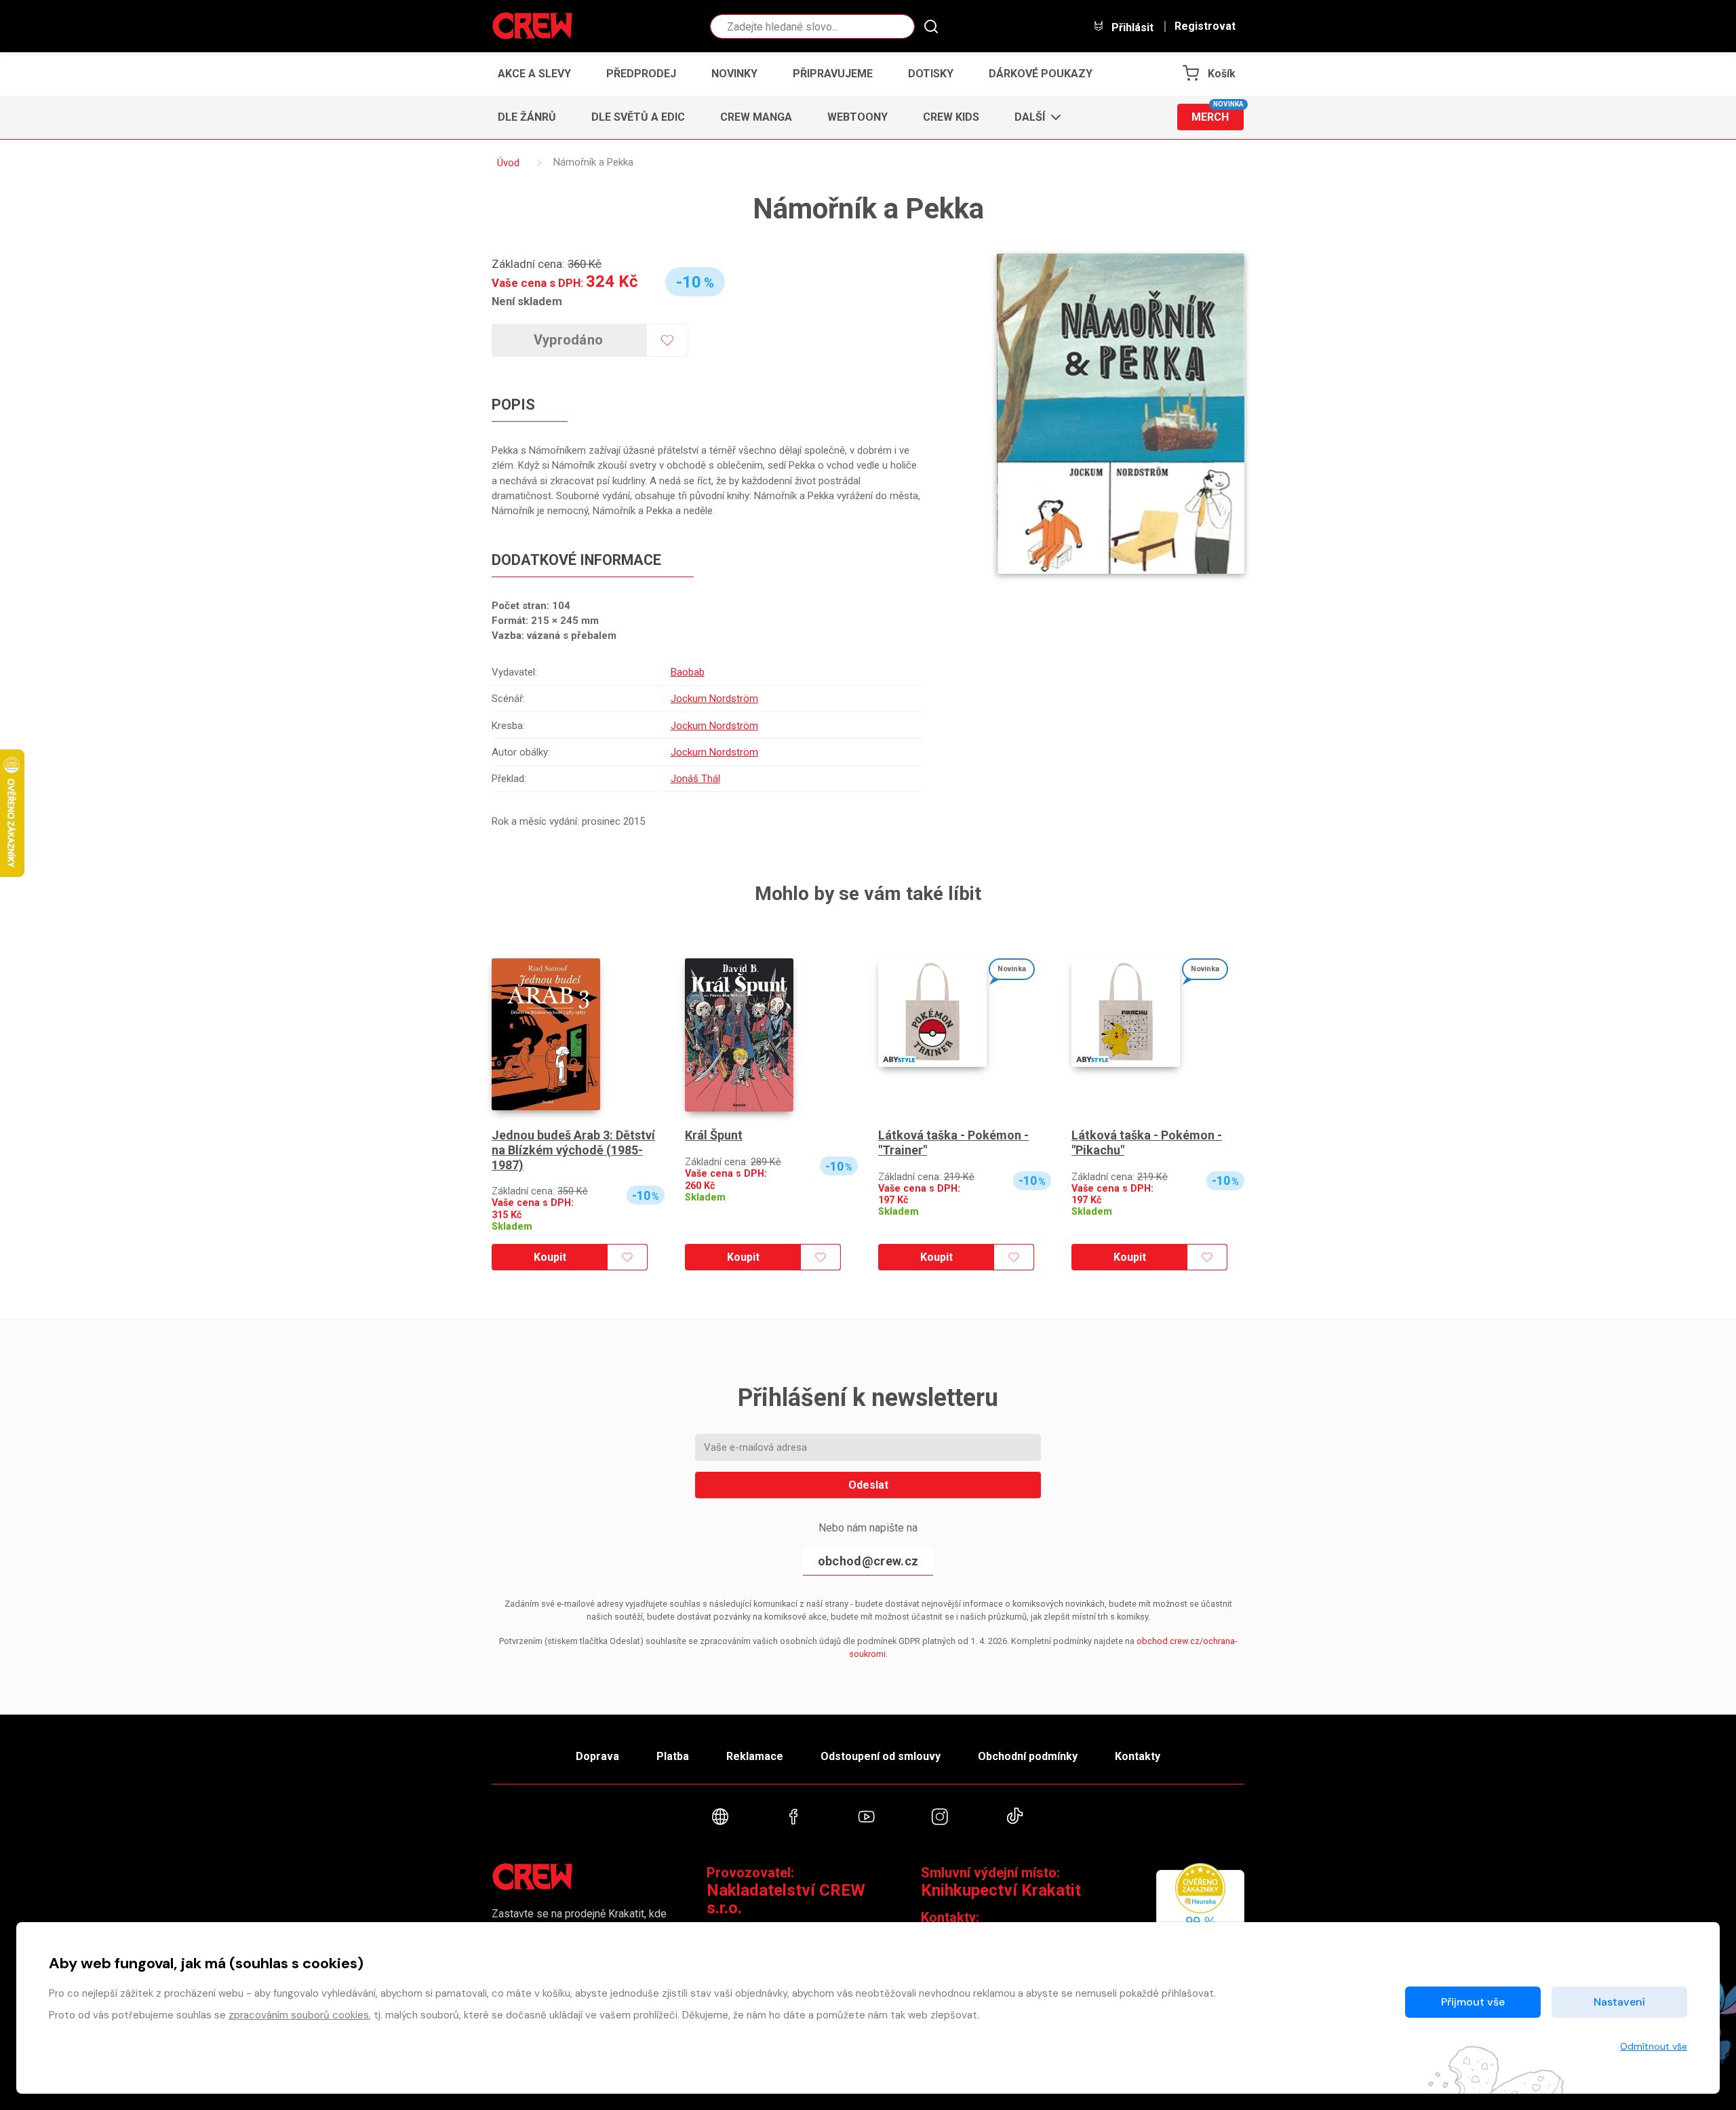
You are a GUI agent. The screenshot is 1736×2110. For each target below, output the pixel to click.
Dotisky (931, 74)
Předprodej (641, 74)
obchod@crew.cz (868, 1561)
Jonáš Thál (695, 779)
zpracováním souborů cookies (299, 2015)
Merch (1218, 114)
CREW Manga (756, 117)
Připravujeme (833, 74)
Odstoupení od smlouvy (881, 1756)
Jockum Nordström (714, 699)
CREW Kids (951, 117)
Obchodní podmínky (1028, 1756)
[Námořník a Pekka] (1121, 414)
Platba (673, 1756)
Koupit (550, 1257)
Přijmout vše (1473, 2002)
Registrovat (1205, 26)
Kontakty (1138, 1756)
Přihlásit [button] (1131, 27)
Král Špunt (714, 1135)
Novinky (734, 74)
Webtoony (857, 117)
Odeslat (868, 1485)
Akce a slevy (534, 74)
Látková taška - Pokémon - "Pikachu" (1147, 1142)
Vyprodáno (569, 340)
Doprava (597, 1756)
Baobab (688, 672)
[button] (1034, 117)
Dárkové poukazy (1041, 74)
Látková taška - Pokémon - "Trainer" (953, 1142)
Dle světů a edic (638, 117)
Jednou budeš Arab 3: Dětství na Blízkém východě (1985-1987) (573, 1150)
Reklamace (755, 1756)
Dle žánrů (527, 117)
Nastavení (1619, 2002)
